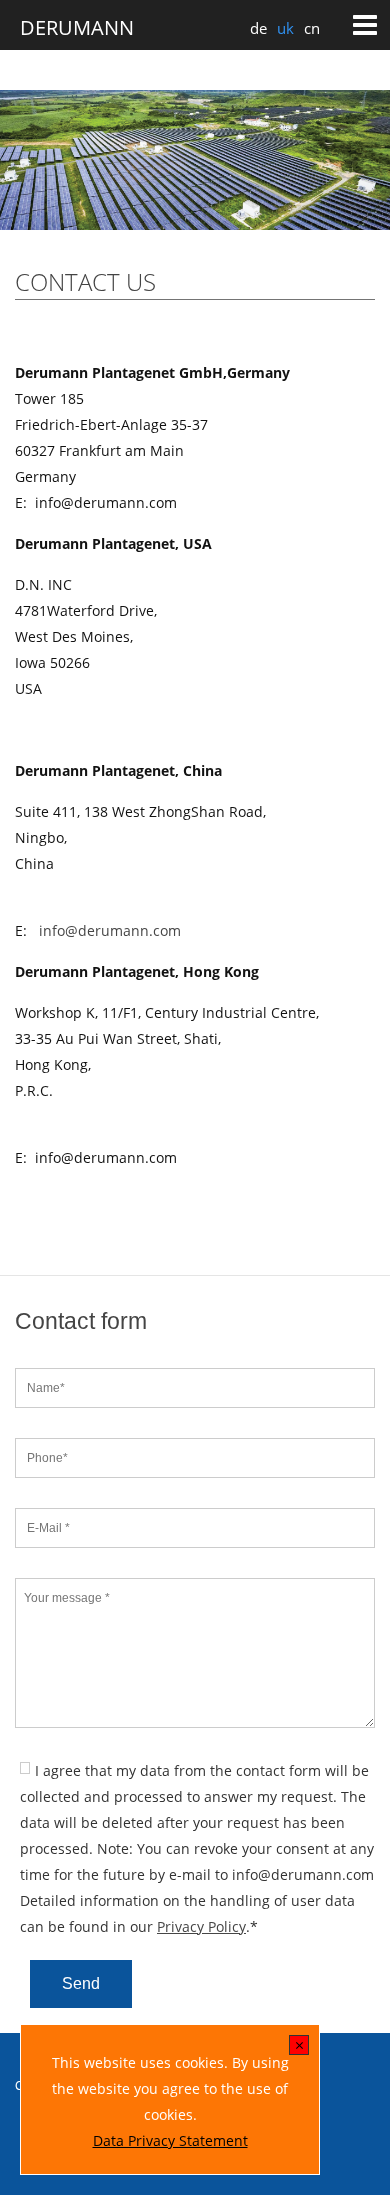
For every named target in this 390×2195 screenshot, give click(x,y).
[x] (299, 2047)
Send (81, 1983)
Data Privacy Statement (170, 2140)
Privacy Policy (201, 1926)
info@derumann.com (110, 930)
